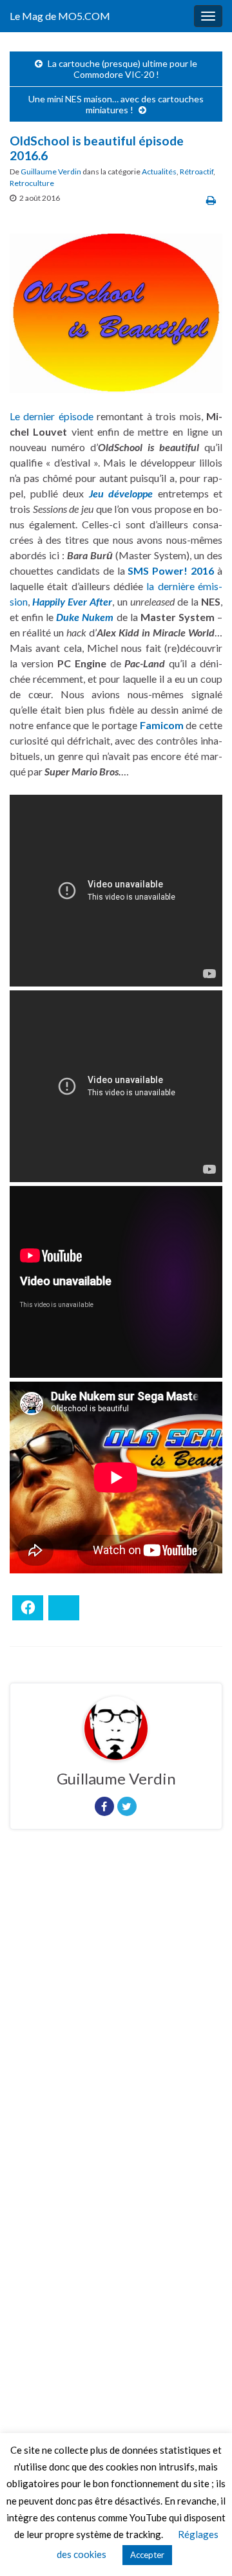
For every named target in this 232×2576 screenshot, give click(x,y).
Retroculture (32, 183)
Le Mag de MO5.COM (60, 16)
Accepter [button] (147, 2555)
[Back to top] (203, 2547)
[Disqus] (116, 2016)
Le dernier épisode (52, 416)
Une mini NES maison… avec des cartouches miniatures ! (116, 104)
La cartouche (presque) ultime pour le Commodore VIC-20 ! (122, 69)
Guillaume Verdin (51, 171)
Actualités (159, 171)
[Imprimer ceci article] (211, 200)
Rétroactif (197, 171)
